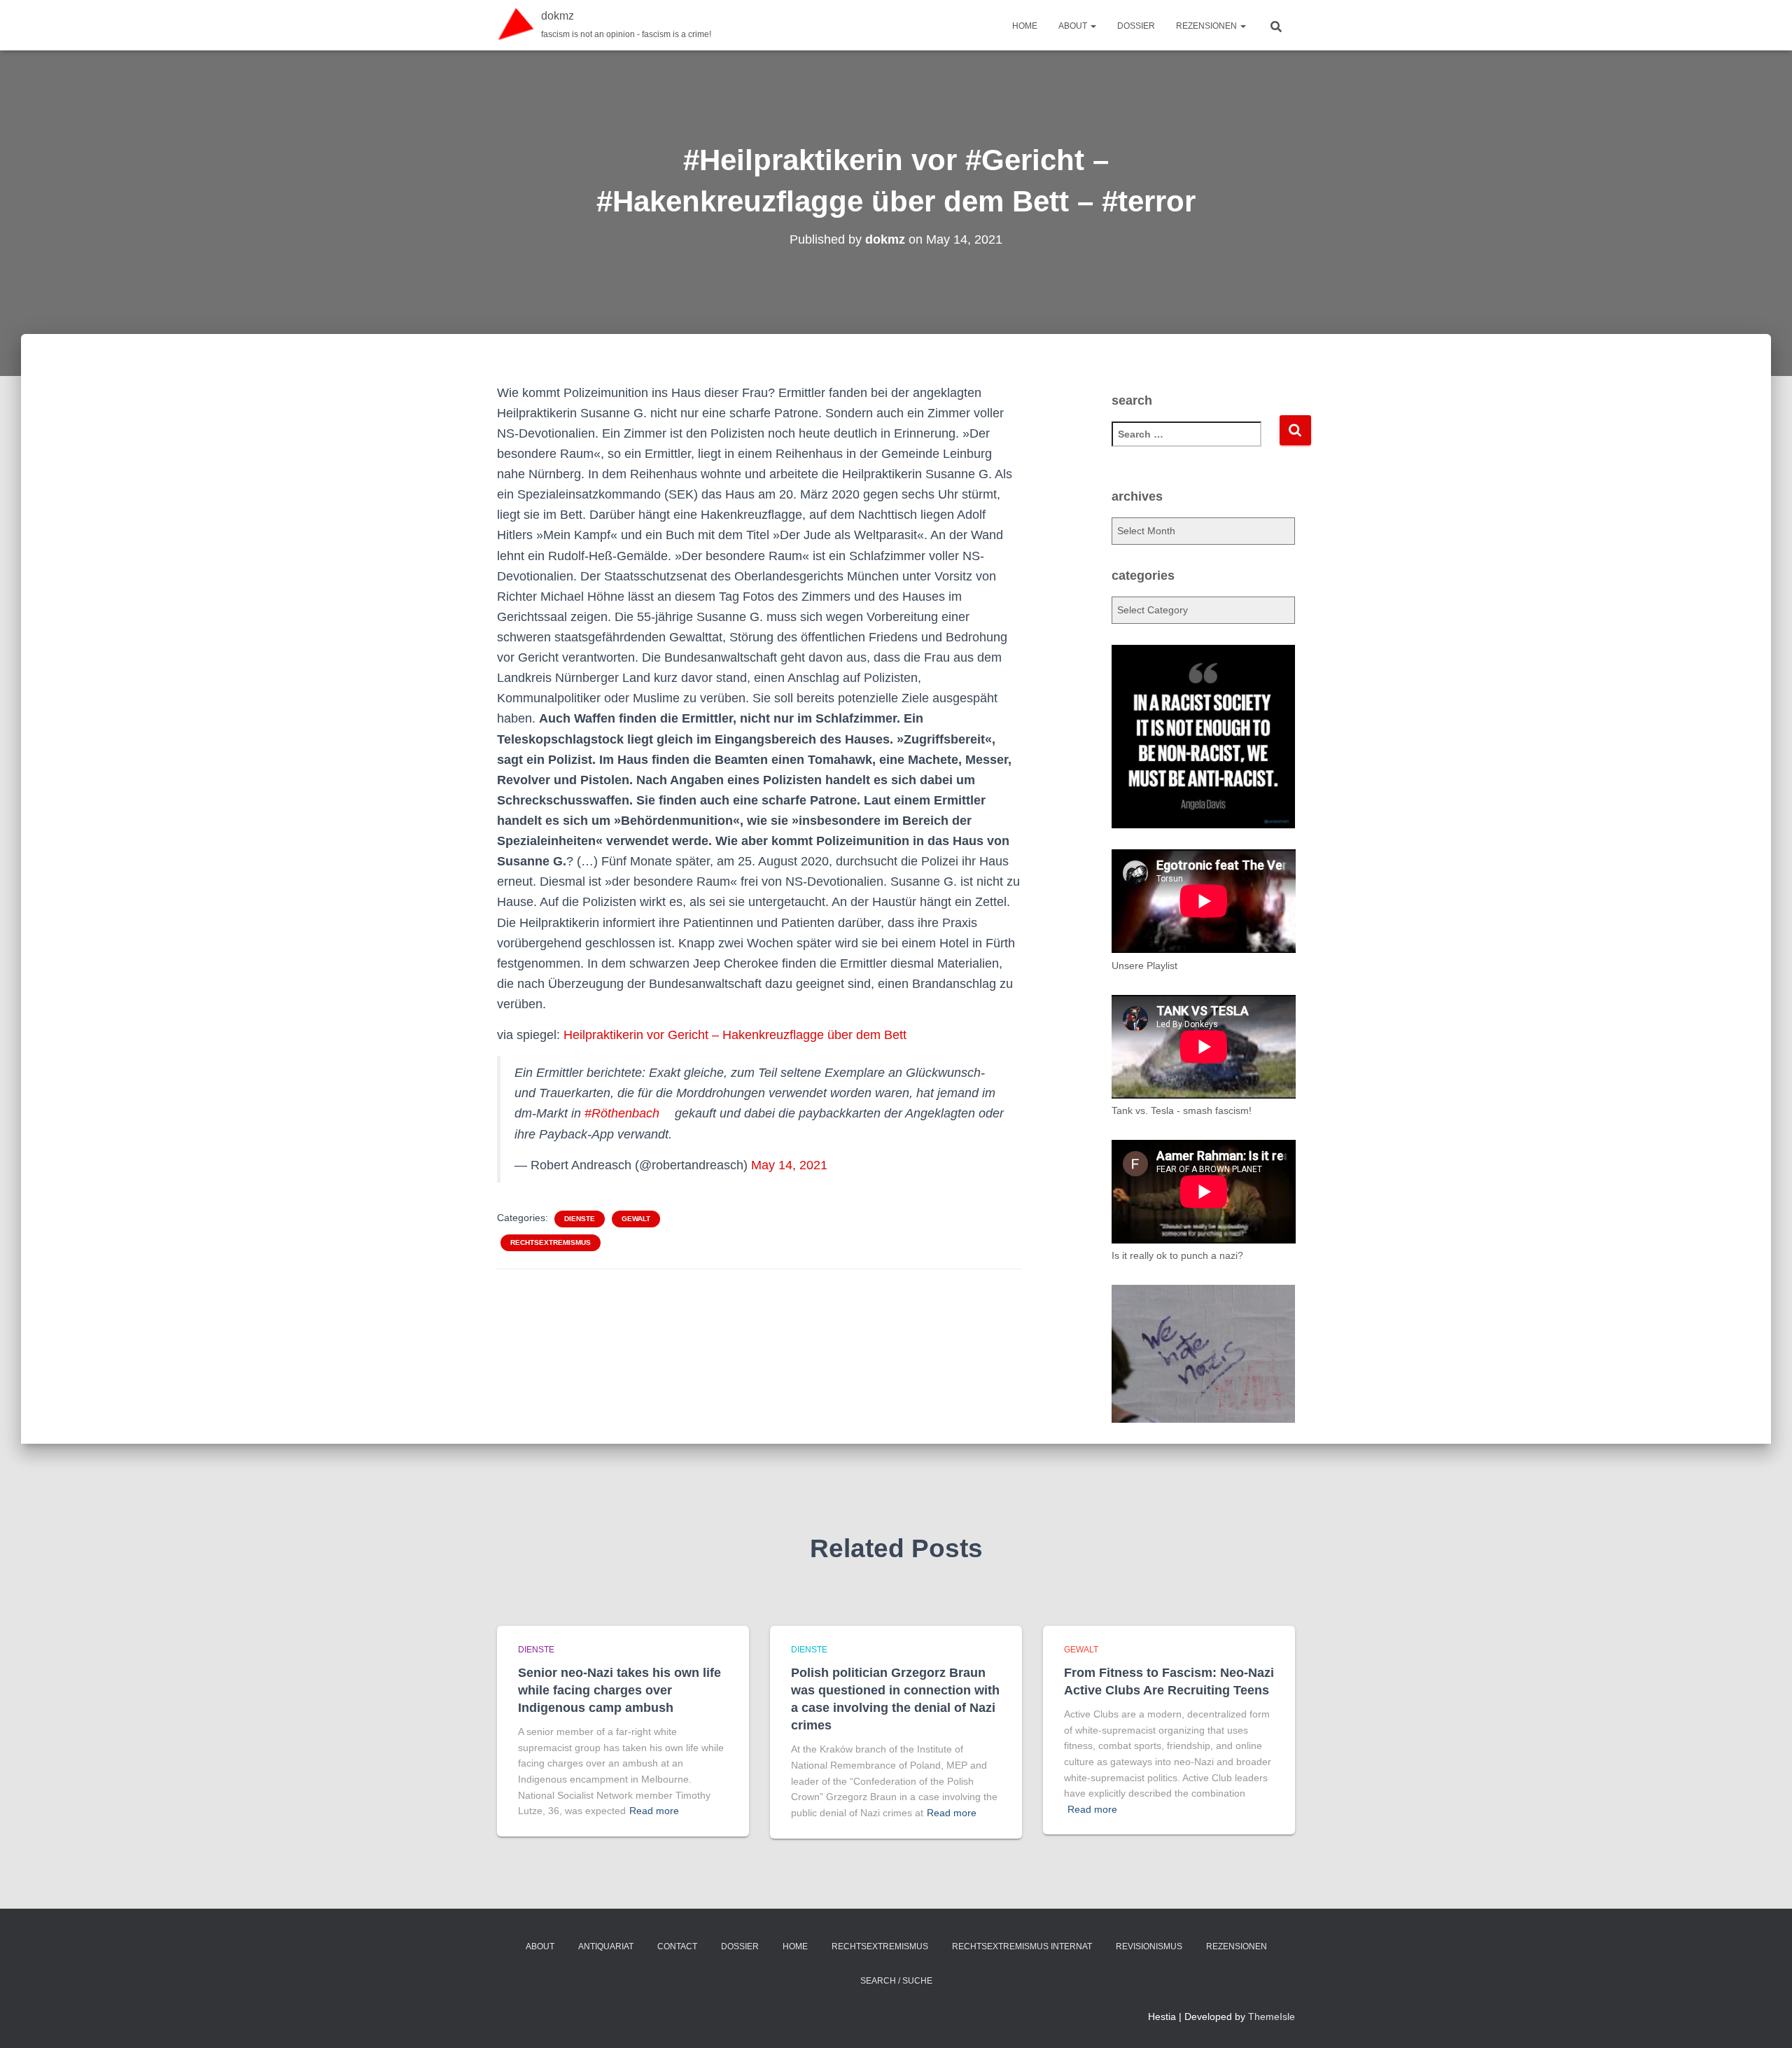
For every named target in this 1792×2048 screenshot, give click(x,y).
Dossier (1136, 26)
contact (677, 1946)
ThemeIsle (1272, 2016)
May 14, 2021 (789, 1165)
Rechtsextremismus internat (1022, 1946)
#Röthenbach (622, 1113)
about (1074, 26)
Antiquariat (606, 1946)
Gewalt (636, 1219)
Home (1025, 26)
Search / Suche (896, 1981)
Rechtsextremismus (551, 1242)
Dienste (580, 1219)
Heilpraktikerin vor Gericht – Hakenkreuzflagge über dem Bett (735, 1035)
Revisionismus (1149, 1946)
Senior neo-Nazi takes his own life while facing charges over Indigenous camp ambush (619, 1690)
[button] (1093, 26)
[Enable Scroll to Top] (1764, 2020)
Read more (654, 1811)
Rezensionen (1207, 26)
